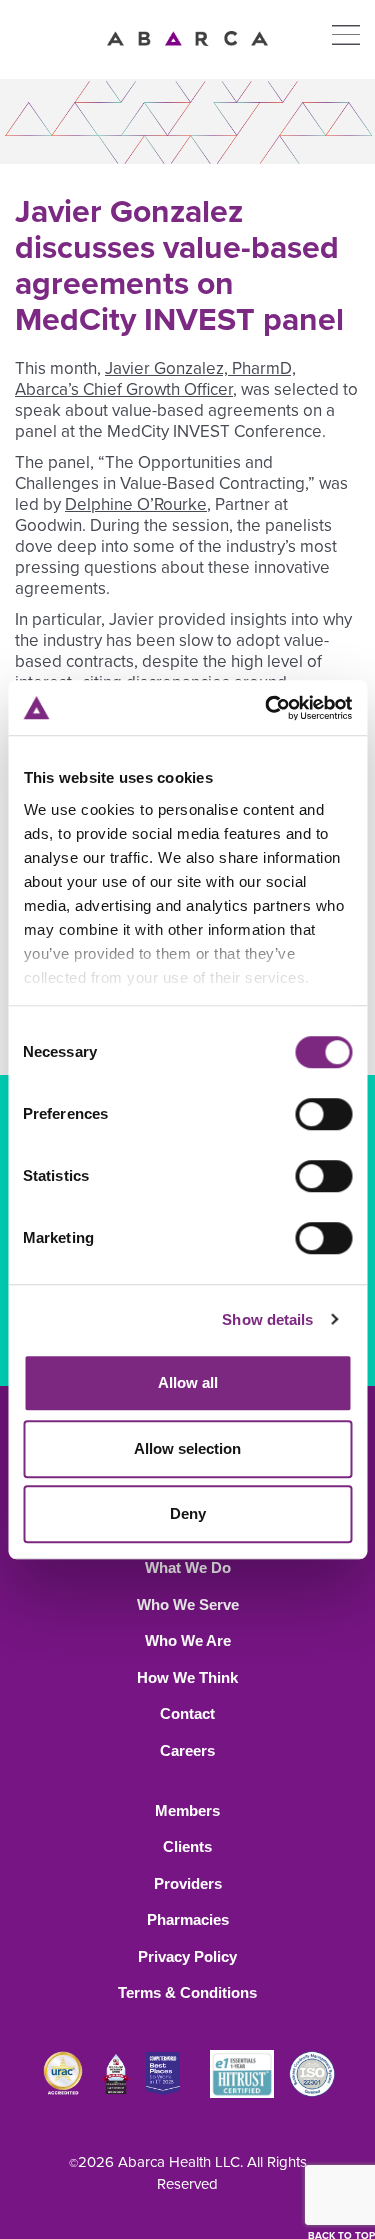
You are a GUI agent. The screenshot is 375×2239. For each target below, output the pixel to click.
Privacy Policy (187, 1956)
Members (187, 1810)
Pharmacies (188, 1919)
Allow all (188, 1382)
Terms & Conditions (187, 1992)
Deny (188, 1513)
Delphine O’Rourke (136, 504)
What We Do (188, 1567)
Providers (188, 1883)
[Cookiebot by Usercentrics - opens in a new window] (267, 708)
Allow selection (187, 1448)
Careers (187, 1750)
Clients (187, 1846)
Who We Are (188, 1640)
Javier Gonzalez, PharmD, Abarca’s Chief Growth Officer (155, 379)
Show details (267, 1319)
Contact (187, 1713)
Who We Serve (188, 1604)
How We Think (187, 1677)
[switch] (323, 1114)
